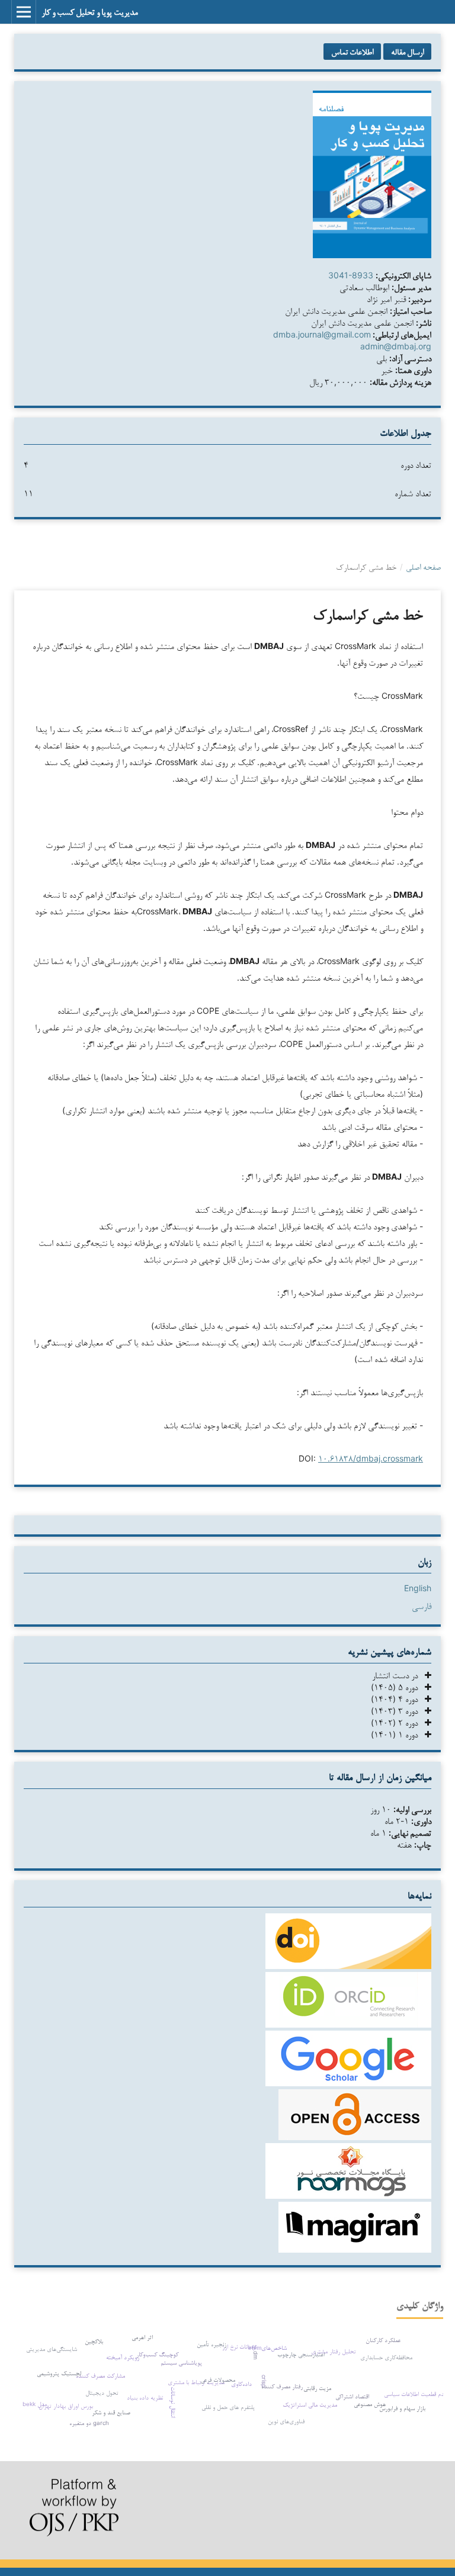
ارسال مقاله (407, 52)
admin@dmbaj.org (396, 346)
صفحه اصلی (423, 567)
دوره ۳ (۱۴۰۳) (398, 1711)
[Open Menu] (24, 12)
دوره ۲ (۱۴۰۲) (398, 1722)
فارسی (422, 1606)
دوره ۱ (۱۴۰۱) (398, 1734)
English (418, 1588)
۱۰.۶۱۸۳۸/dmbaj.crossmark (371, 1458)
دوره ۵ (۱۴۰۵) (398, 1687)
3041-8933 (351, 275)
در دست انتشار (398, 1675)
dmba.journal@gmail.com (322, 334)
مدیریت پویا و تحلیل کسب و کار (90, 12)
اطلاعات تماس (352, 52)
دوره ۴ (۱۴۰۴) (398, 1699)
